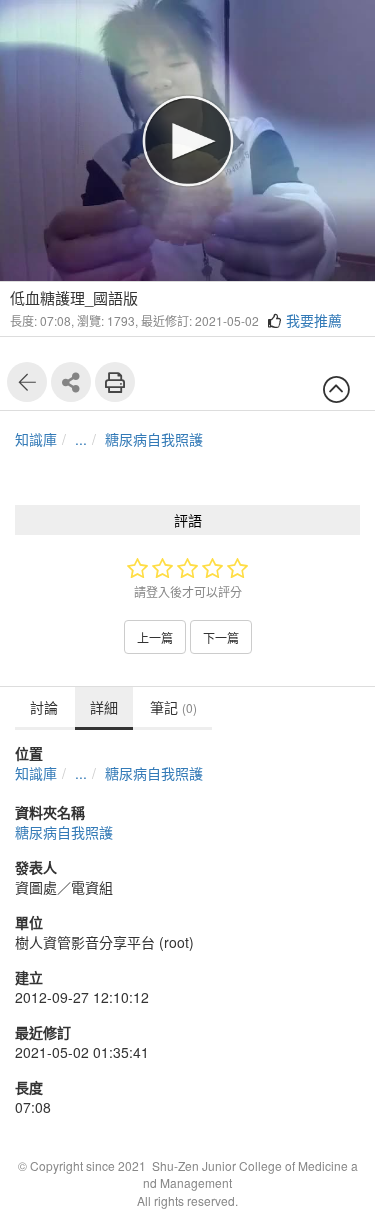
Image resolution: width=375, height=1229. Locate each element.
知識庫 (36, 439)
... (81, 439)
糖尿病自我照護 (154, 439)
